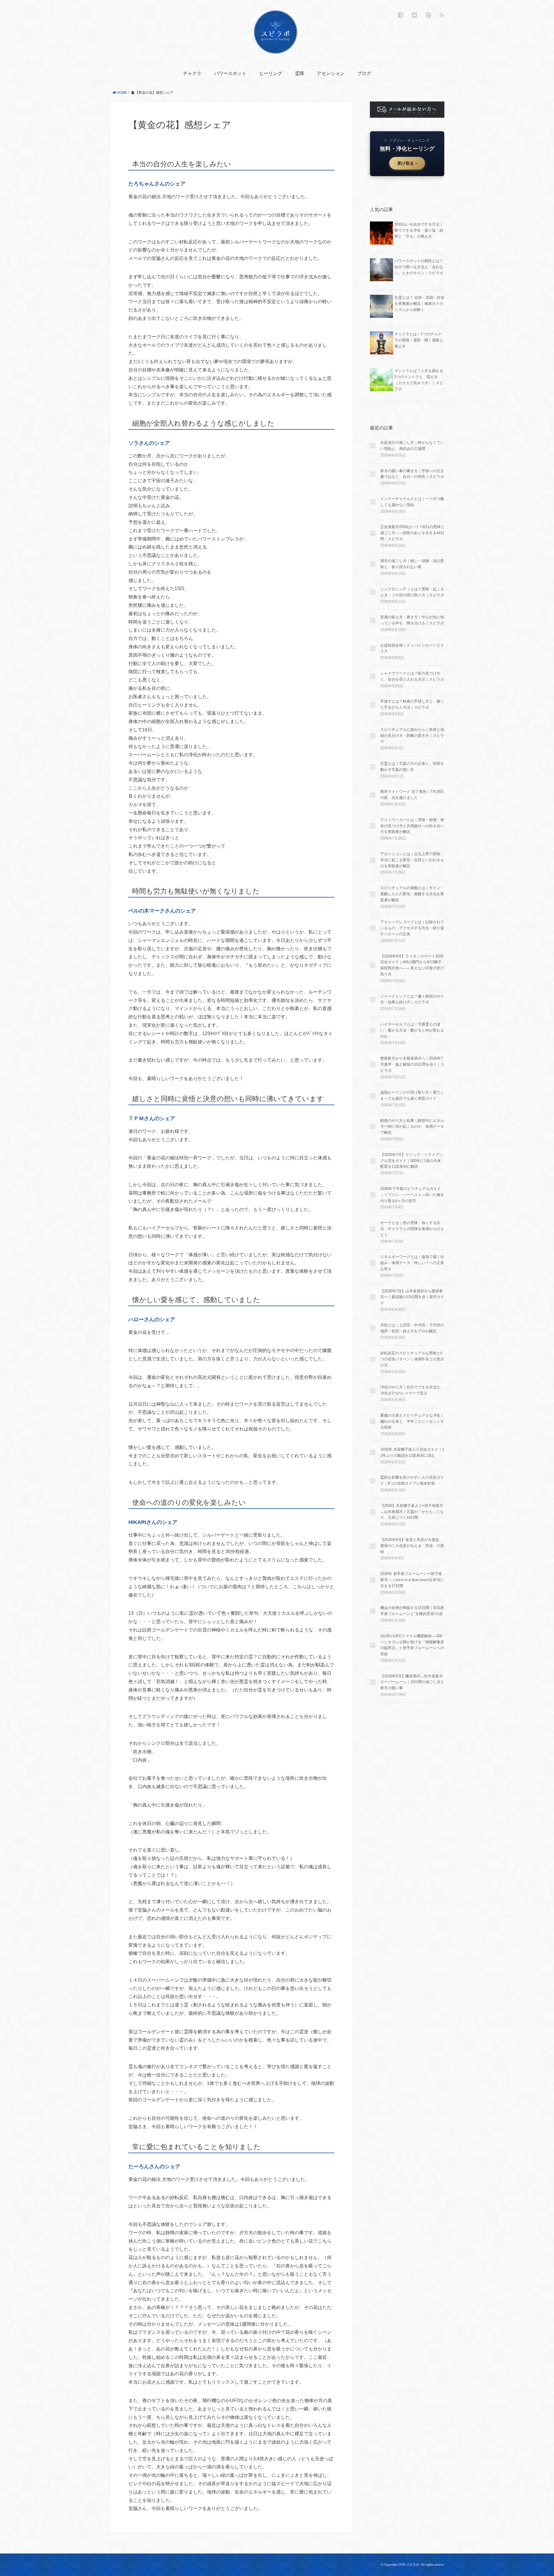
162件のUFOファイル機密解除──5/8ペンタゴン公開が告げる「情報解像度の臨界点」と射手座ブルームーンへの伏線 (412, 1645)
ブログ (364, 73)
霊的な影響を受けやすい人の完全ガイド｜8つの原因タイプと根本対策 (412, 1480)
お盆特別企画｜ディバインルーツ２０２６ (412, 648)
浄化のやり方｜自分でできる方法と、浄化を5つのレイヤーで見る (412, 1390)
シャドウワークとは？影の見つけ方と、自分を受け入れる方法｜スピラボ (412, 676)
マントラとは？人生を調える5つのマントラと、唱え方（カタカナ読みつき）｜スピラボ (419, 380)
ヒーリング (271, 73)
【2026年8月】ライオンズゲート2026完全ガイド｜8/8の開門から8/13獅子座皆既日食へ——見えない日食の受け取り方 (412, 965)
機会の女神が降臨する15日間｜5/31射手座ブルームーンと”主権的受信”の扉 (412, 1611)
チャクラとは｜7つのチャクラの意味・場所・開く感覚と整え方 (419, 340)
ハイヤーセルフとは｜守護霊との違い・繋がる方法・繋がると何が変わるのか (412, 1030)
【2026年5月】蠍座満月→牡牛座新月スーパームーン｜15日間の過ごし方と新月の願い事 (412, 1682)
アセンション (331, 73)
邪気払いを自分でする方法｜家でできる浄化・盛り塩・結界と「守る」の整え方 (419, 230)
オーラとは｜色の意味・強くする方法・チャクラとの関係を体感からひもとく (412, 1229)
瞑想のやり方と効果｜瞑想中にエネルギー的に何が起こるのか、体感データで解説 (412, 1127)
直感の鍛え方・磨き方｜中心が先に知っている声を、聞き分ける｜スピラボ (412, 620)
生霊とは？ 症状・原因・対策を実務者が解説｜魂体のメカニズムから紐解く (419, 304)
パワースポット (230, 73)
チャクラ (192, 73)
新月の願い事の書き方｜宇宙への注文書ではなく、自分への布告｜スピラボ (412, 474)
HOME (121, 93)
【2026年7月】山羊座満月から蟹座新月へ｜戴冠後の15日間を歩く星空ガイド (412, 1297)
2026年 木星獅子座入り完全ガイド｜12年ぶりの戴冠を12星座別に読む (412, 1452)
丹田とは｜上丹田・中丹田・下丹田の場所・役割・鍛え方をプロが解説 (412, 1328)
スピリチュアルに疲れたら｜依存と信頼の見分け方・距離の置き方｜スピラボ (412, 736)
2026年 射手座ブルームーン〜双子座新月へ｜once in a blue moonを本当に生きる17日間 (412, 1580)
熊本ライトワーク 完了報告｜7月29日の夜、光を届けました (412, 795)
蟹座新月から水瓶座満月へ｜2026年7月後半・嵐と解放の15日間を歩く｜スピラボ (412, 1064)
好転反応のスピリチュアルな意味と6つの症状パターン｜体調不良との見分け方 (412, 1359)
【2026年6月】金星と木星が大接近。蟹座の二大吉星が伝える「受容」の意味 (412, 1546)
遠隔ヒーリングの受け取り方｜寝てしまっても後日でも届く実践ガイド (412, 1095)
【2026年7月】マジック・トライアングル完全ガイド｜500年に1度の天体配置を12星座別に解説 (412, 1161)
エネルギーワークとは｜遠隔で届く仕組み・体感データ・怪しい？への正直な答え (412, 1263)
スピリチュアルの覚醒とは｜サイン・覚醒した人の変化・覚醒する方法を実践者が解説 (412, 894)
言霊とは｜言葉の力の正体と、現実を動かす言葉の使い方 (412, 767)
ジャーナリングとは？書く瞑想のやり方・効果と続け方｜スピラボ (412, 999)
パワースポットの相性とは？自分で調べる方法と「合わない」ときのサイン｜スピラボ (419, 267)
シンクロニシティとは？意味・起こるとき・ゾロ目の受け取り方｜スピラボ (412, 592)
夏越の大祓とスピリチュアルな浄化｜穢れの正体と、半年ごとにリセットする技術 (412, 1421)
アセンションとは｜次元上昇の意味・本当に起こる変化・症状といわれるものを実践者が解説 (412, 860)
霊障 (300, 73)
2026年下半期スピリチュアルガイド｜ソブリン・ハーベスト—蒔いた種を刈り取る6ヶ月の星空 (412, 1195)
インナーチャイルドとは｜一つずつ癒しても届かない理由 (412, 502)
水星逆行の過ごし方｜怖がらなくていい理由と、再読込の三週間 (412, 446)
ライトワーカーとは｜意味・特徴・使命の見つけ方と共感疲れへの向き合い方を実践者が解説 (412, 826)
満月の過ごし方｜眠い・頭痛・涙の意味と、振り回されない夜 (412, 564)
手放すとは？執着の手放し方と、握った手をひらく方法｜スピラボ (412, 704)
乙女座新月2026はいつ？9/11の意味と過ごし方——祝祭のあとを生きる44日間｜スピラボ (412, 533)
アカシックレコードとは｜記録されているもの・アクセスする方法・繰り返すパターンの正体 (412, 928)
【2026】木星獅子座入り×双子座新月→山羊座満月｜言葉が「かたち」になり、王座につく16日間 (412, 1512)
